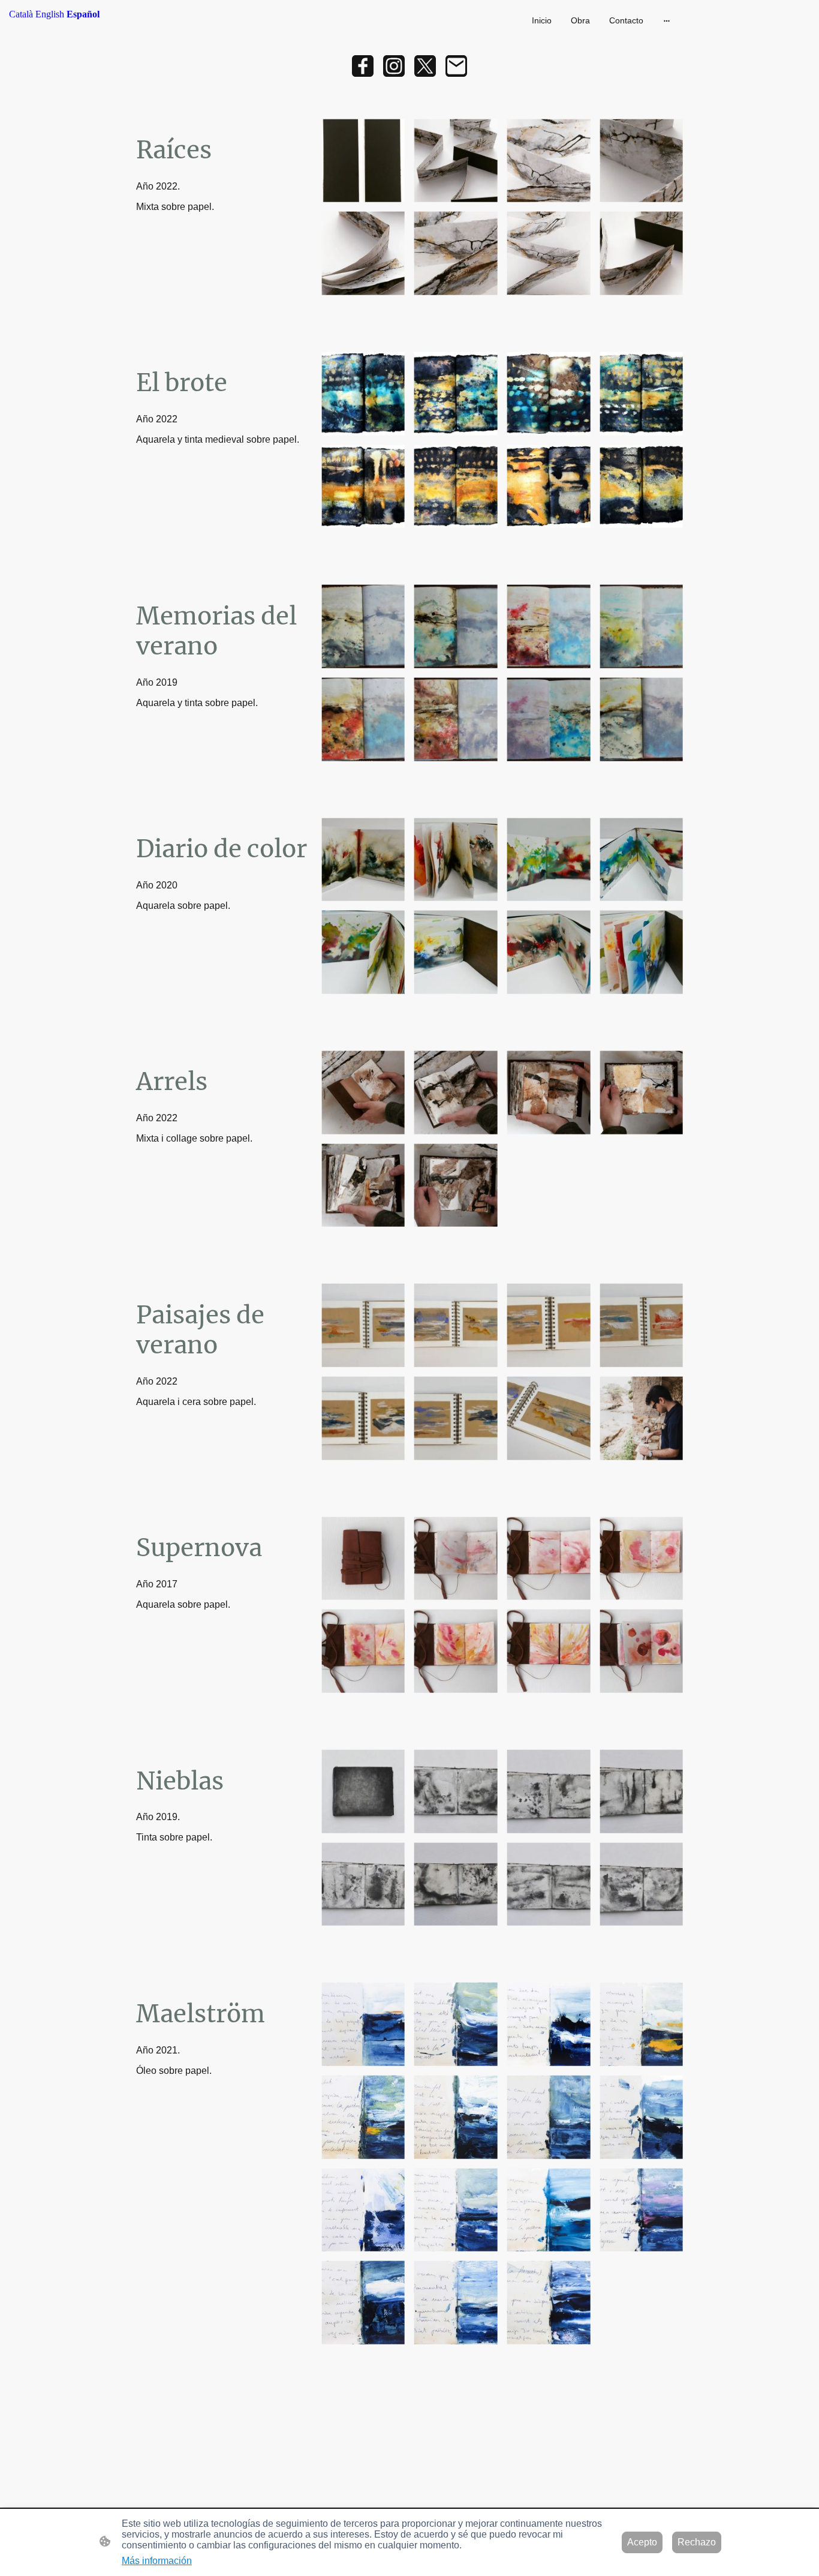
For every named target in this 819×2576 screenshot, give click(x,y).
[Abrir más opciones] (667, 20)
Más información (157, 2561)
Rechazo (697, 2542)
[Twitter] (425, 66)
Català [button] (21, 14)
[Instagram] (394, 66)
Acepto (642, 2542)
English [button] (50, 14)
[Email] (456, 66)
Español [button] (83, 14)
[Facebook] (363, 66)
